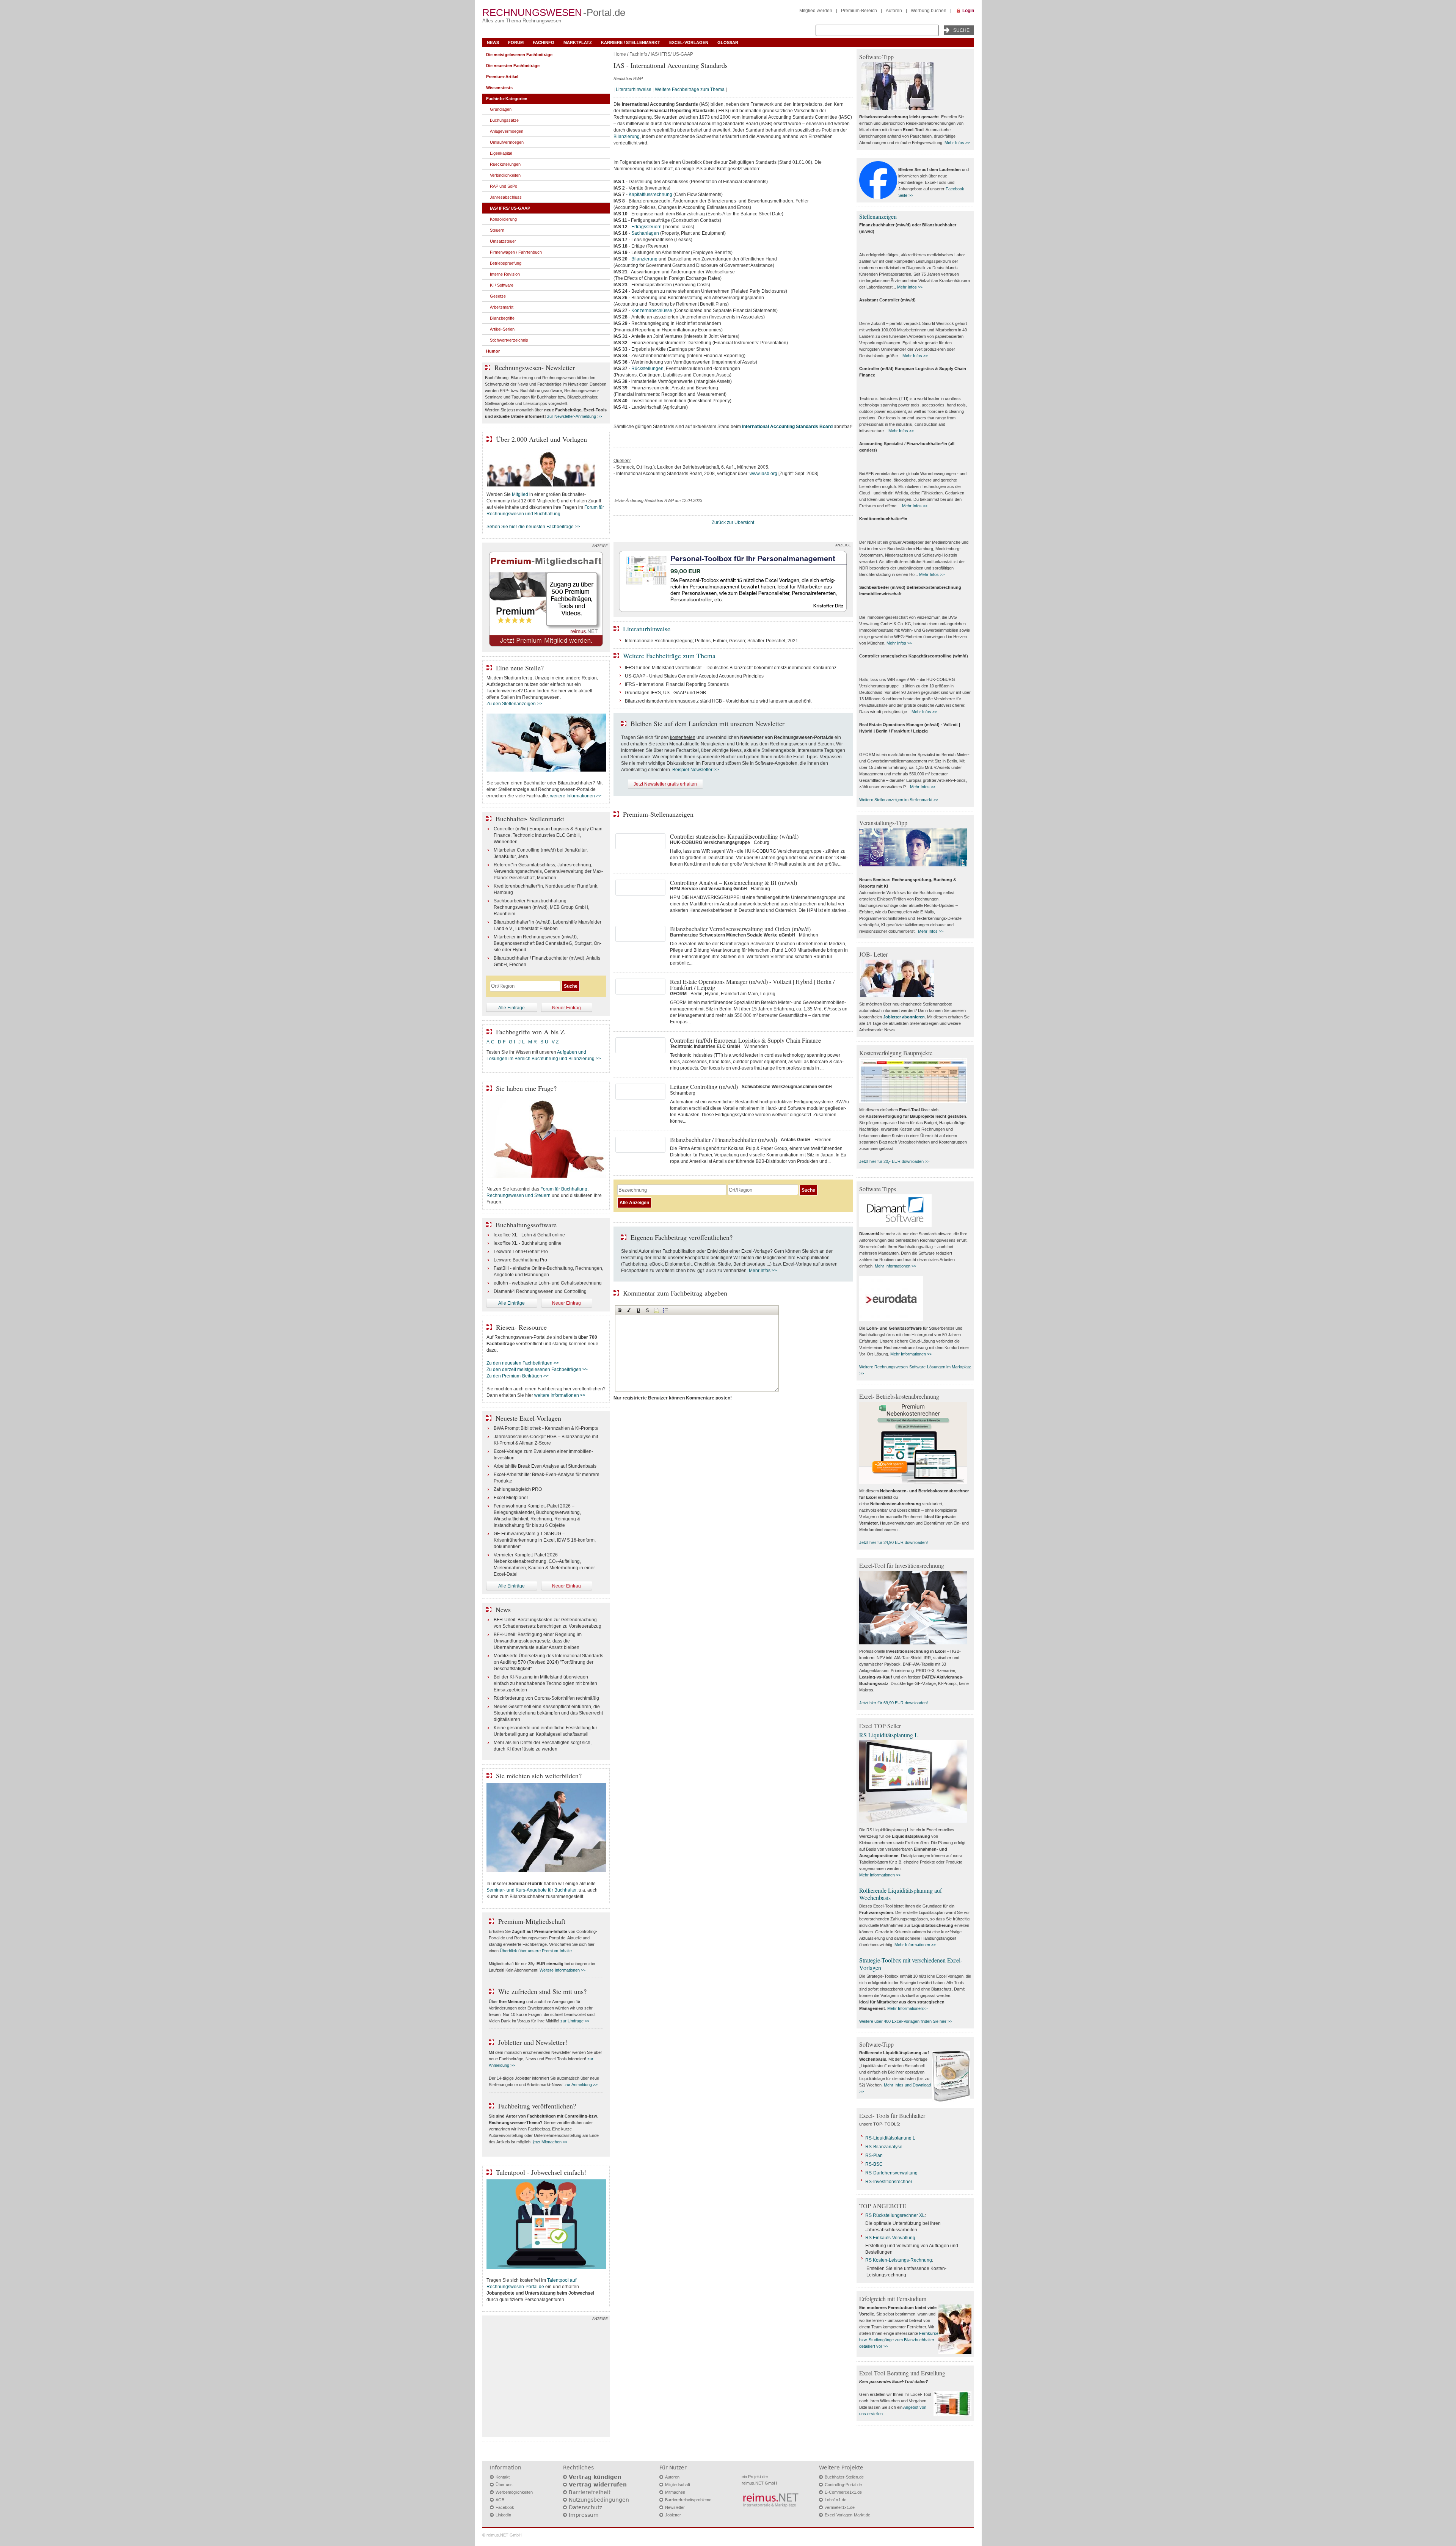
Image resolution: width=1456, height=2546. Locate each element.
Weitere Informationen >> (562, 1970)
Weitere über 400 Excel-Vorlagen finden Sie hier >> (906, 2021)
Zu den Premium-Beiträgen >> (518, 1376)
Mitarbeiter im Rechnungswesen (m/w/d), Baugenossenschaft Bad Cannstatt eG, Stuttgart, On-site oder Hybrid (548, 943)
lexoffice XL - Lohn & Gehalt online (529, 1235)
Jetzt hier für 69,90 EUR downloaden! (894, 1703)
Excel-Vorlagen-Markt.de (847, 2515)
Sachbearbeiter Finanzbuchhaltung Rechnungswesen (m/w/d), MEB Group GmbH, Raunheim (541, 907)
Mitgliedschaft (678, 2485)
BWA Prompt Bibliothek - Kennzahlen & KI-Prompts (546, 1428)
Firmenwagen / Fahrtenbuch (516, 252)
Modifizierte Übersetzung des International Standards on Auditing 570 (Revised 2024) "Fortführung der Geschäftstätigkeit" (548, 1662)
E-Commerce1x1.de (843, 2492)
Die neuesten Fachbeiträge (513, 66)
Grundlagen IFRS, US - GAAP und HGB (665, 693)
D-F (502, 1042)
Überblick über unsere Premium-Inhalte (536, 1951)
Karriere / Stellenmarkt (631, 42)
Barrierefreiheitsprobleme (688, 2500)
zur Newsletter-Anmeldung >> (574, 416)
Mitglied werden (816, 11)
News (493, 42)
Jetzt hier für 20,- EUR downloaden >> (894, 1161)
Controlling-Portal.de (843, 2485)
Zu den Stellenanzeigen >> (514, 704)
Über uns (504, 2485)
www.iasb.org (763, 474)
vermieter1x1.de (840, 2507)
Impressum (584, 2515)
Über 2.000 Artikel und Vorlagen (541, 439)
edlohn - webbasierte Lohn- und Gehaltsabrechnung (548, 1283)
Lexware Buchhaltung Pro (520, 1260)
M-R (533, 1042)
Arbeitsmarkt (502, 307)
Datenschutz (585, 2507)
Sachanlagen (645, 233)
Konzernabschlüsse (652, 311)
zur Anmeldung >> (581, 2085)
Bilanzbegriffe (502, 318)
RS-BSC (874, 2164)
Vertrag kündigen (595, 2477)
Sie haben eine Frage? (526, 1088)
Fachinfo (544, 42)
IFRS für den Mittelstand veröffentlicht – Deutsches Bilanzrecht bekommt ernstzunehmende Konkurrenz (731, 668)
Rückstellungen (647, 369)
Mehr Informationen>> (907, 2008)
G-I (512, 1042)
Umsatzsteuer (503, 241)
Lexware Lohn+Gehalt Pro (521, 1252)
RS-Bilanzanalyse (884, 2147)
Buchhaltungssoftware (526, 1225)
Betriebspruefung (506, 263)
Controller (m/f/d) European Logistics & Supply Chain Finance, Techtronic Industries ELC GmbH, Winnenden (548, 835)
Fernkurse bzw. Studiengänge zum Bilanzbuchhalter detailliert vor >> (899, 2340)
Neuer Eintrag (566, 1008)
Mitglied (520, 494)
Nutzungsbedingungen (599, 2500)
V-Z (556, 1042)
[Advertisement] (546, 2378)
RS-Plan (874, 2155)
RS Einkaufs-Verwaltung (890, 2238)
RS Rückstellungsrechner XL (895, 2215)
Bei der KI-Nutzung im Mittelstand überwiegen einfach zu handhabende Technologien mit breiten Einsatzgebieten (545, 1683)
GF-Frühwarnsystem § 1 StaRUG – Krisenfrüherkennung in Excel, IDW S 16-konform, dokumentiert (545, 1540)
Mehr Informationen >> (895, 1266)
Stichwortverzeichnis (509, 340)
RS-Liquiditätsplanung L (890, 2138)
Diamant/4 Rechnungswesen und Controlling (540, 1291)
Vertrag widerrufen (598, 2485)
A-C (490, 1042)
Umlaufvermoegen (507, 142)
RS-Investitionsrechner (889, 2182)
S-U (544, 1042)
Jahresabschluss (506, 197)
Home (620, 54)
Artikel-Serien (502, 329)
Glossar (728, 42)
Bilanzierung (627, 136)
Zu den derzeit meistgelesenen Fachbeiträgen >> (537, 1369)
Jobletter (673, 2515)
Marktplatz (578, 42)
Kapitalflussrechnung (650, 195)
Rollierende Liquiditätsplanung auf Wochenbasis (901, 1894)
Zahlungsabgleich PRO (518, 1489)
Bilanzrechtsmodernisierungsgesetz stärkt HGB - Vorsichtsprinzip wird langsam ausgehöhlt (718, 701)
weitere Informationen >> (576, 796)
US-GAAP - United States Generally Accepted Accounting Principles (694, 676)
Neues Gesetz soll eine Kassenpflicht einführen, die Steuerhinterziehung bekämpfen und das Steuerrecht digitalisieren (548, 1713)
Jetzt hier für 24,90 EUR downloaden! (894, 1542)
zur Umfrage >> (575, 2021)
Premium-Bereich (859, 11)
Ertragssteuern (646, 227)
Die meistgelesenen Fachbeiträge (519, 55)
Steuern (497, 230)
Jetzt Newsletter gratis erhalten (665, 784)
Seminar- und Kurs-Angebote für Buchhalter (531, 1890)
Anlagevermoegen (507, 131)
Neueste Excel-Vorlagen (528, 1418)
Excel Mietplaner (511, 1498)
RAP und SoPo (504, 186)
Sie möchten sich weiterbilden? (539, 1776)
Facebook (505, 2507)
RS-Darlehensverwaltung (891, 2173)
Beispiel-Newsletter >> (696, 770)
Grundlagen (501, 109)
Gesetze (498, 296)
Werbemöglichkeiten (514, 2492)
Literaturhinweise (634, 89)
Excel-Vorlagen (689, 42)
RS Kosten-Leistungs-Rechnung (899, 2260)
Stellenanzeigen (878, 216)
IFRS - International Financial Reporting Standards (677, 684)
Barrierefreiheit (590, 2492)
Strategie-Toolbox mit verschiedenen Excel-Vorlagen (911, 1964)
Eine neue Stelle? (520, 668)
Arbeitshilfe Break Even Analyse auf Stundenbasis (545, 1466)
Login (968, 11)
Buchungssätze (504, 120)
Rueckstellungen (505, 164)
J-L (522, 1042)
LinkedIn (503, 2515)
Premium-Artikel (502, 77)
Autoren (894, 11)
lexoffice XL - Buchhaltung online (528, 1243)
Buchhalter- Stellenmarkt (530, 819)
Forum (516, 42)
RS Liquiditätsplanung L (889, 1735)
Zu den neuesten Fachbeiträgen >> (523, 1363)
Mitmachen (675, 2492)
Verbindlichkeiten (505, 175)
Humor (493, 351)
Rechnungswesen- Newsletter (535, 367)
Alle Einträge (511, 1008)
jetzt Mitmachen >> (550, 2142)
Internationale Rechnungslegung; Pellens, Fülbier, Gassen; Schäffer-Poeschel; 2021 (712, 641)
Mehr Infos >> (763, 1271)
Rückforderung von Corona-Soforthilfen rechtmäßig (546, 1698)
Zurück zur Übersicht (733, 522)
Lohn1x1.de (835, 2500)
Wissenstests (499, 88)
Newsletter (675, 2507)
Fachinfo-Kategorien (507, 99)
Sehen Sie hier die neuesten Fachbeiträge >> (533, 527)
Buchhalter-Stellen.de (844, 2477)
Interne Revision (505, 274)
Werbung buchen (929, 11)
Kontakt (503, 2477)
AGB (500, 2500)
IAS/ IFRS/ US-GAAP (672, 54)
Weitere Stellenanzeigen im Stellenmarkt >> (899, 800)
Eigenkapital (501, 153)
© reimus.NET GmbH (502, 2535)
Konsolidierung (503, 219)
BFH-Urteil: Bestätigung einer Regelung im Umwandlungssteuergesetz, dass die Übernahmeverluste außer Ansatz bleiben (538, 1641)
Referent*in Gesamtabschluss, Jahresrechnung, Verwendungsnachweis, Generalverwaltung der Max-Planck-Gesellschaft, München (548, 871)
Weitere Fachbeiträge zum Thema (690, 89)
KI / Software (502, 285)
